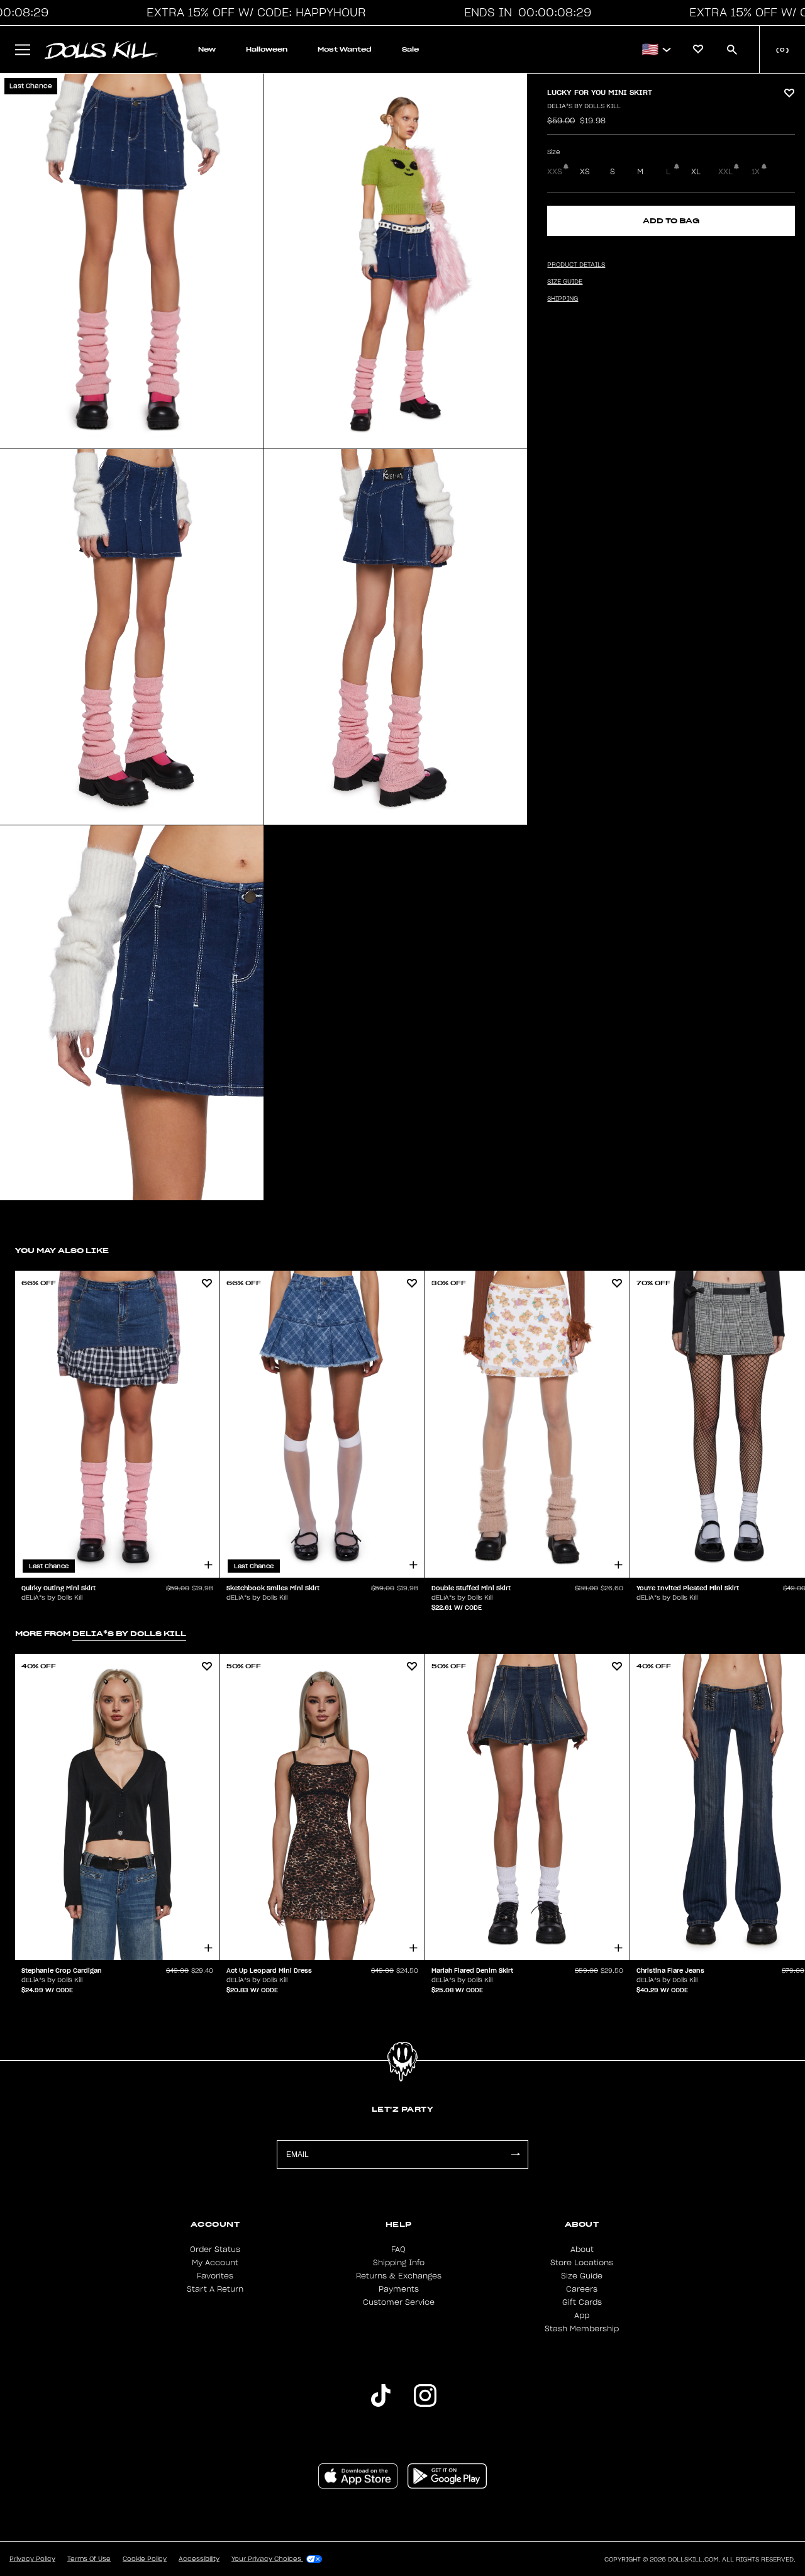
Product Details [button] (576, 265)
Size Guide (582, 2276)
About (582, 2250)
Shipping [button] (563, 299)
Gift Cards (582, 2302)
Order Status (215, 2250)
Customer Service (399, 2302)
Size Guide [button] (565, 282)
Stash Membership (582, 2329)
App (582, 2316)
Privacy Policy (32, 2559)
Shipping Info (399, 2263)
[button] (253, 13)
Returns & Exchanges (399, 2276)
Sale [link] (410, 49)
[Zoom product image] (132, 261)
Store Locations (582, 2263)
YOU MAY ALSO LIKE (62, 1250)
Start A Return (215, 2289)
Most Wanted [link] (345, 49)
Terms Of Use (89, 2559)
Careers (582, 2289)
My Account (215, 2263)
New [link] (207, 49)
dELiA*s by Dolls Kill (584, 106)
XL (696, 172)
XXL (725, 172)
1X (756, 172)
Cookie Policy (145, 2559)
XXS (555, 172)
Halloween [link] (267, 49)
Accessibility (199, 2559)
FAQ (398, 2250)
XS (585, 172)
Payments (399, 2289)
